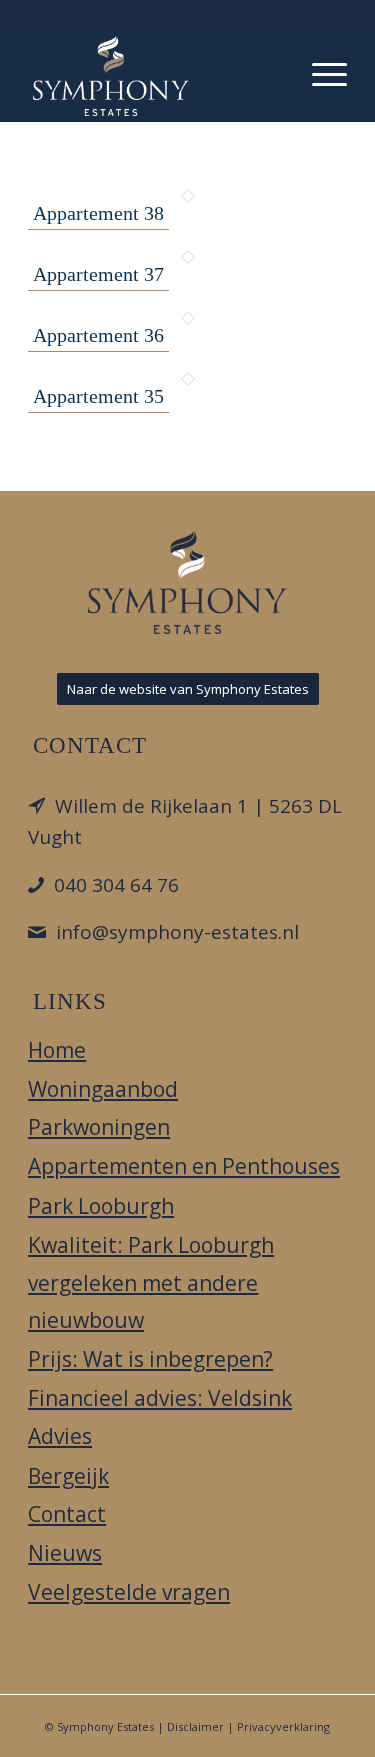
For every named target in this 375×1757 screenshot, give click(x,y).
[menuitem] (319, 71)
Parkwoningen (99, 1127)
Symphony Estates (105, 1726)
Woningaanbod (103, 1089)
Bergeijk (68, 1476)
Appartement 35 (98, 396)
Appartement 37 (98, 274)
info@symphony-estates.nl (177, 932)
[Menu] (319, 71)
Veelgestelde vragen (129, 1592)
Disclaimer (195, 1726)
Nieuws (65, 1553)
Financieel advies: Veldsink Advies (160, 1417)
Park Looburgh (101, 1206)
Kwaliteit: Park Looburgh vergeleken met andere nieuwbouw (151, 1283)
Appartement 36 (98, 335)
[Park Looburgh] (155, 76)
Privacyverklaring (283, 1726)
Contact (67, 1514)
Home (57, 1050)
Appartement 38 (98, 213)
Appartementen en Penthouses (184, 1166)
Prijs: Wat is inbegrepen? (150, 1359)
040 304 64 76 (116, 885)
